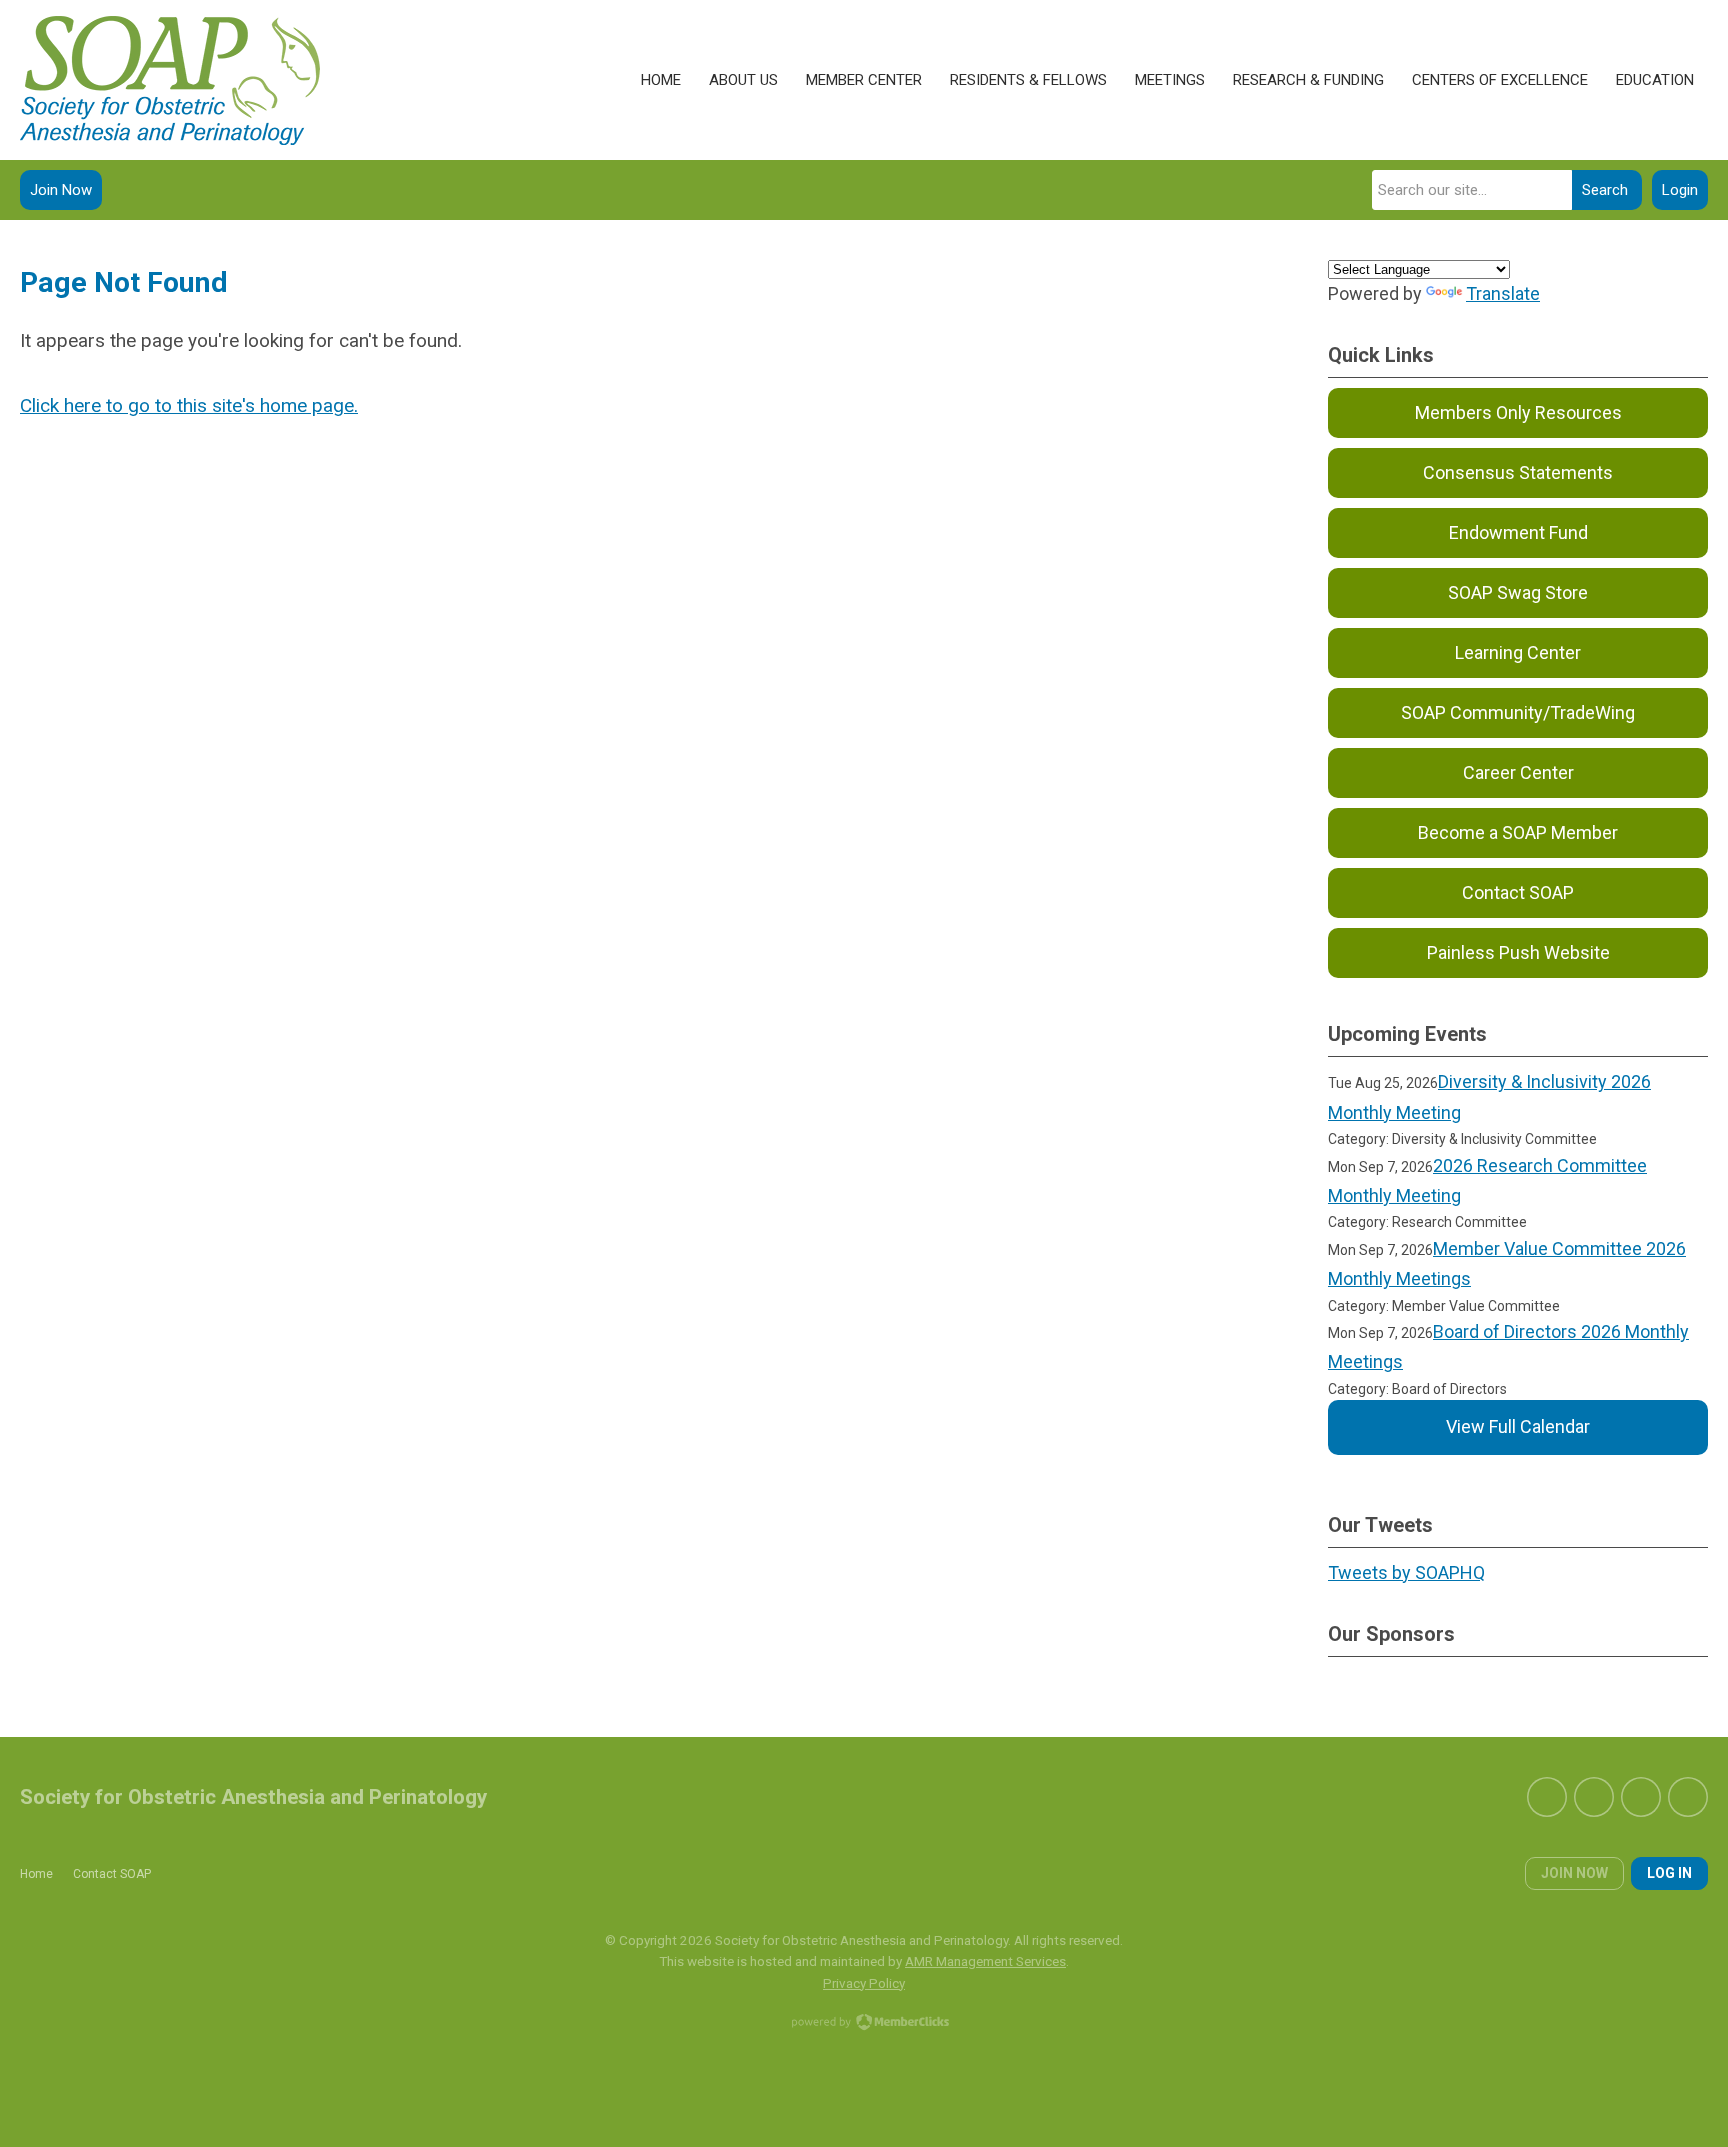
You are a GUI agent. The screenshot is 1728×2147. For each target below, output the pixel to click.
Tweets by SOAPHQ (1406, 1572)
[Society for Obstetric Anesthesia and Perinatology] (170, 80)
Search (1605, 190)
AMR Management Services (985, 1961)
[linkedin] (1641, 1797)
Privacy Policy (864, 1983)
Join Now (61, 190)
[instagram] (1688, 1797)
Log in (1669, 1873)
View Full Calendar (1518, 1426)
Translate (1503, 293)
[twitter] (1594, 1797)
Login (1680, 190)
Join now (1574, 1873)
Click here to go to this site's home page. (189, 405)
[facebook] (1547, 1797)
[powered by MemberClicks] (864, 2024)
